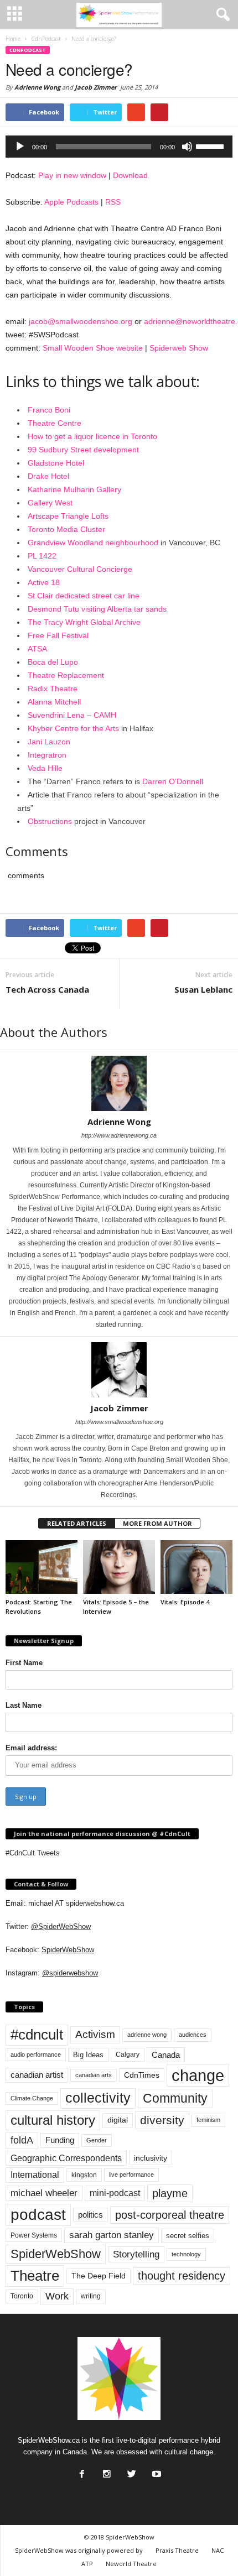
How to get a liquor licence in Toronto (92, 436)
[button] (221, 15)
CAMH (105, 715)
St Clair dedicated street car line (84, 596)
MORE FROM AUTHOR (157, 1523)
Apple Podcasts (71, 202)
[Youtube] (156, 2471)
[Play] (20, 147)
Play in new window (72, 175)
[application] (119, 147)
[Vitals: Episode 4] (196, 1567)
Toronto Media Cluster (66, 529)
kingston (84, 2175)
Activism (95, 2034)
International (35, 2175)
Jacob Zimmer (96, 87)
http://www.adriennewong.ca (119, 1135)
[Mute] (187, 147)
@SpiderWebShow (61, 1926)
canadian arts (94, 2075)
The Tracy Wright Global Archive (84, 622)
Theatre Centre (55, 423)
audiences (193, 2035)
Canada (166, 2055)
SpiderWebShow (68, 1950)
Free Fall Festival (58, 635)
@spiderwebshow (70, 1973)
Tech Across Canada (47, 989)
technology (186, 2254)
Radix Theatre (53, 689)
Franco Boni (49, 410)
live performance (131, 2175)
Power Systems (34, 2235)
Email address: (31, 1748)
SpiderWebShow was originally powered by (79, 2550)
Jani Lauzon (49, 742)
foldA (22, 2140)
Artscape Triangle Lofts (68, 516)
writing (91, 2296)
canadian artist (37, 2075)
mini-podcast (115, 2193)
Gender (97, 2140)
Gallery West (50, 503)
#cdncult (37, 2035)
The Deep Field (99, 2276)
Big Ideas (88, 2055)
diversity (162, 2120)
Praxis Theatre (177, 2550)
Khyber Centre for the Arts (73, 728)
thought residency (182, 2276)
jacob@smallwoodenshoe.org (81, 321)
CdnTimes (142, 2075)
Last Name (24, 1705)
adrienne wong (147, 2035)
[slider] (211, 145)
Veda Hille (45, 768)
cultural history (53, 2120)
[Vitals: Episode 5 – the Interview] (119, 1567)
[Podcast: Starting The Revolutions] (42, 1567)
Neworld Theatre (131, 2564)
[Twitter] (131, 2471)
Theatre (35, 2276)
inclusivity (151, 2158)
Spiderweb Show (179, 348)
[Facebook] (81, 2471)
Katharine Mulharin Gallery (74, 489)
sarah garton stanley (112, 2235)
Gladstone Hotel (56, 463)
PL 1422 (42, 556)
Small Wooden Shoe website (93, 348)
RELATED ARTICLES (77, 1523)
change (198, 2075)
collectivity (98, 2098)
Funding (60, 2140)
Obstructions (50, 821)
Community (175, 2098)
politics (90, 2215)
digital (118, 2120)
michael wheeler (44, 2193)
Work (57, 2296)
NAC (218, 2550)
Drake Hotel (48, 476)
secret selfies (188, 2236)
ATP (87, 2564)
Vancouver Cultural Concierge (80, 569)
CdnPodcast (28, 50)
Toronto (22, 2296)
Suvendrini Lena (56, 715)
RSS (113, 202)
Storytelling (136, 2254)
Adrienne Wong (37, 87)
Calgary (128, 2054)
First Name (24, 1663)
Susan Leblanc (203, 989)
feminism (208, 2120)
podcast (38, 2215)
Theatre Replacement (66, 675)
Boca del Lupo (53, 662)
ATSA (37, 649)
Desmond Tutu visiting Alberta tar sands (97, 609)
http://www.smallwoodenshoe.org (119, 1422)
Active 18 (44, 582)
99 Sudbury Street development (83, 450)
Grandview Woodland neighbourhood (93, 543)
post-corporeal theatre (170, 2215)
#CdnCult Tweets (33, 1853)
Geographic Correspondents (66, 2158)
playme (170, 2193)
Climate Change (32, 2098)
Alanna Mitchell (54, 702)
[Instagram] (106, 2471)
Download (130, 175)
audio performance (36, 2054)
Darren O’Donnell (173, 781)
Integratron (47, 755)
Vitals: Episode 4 (185, 1602)
